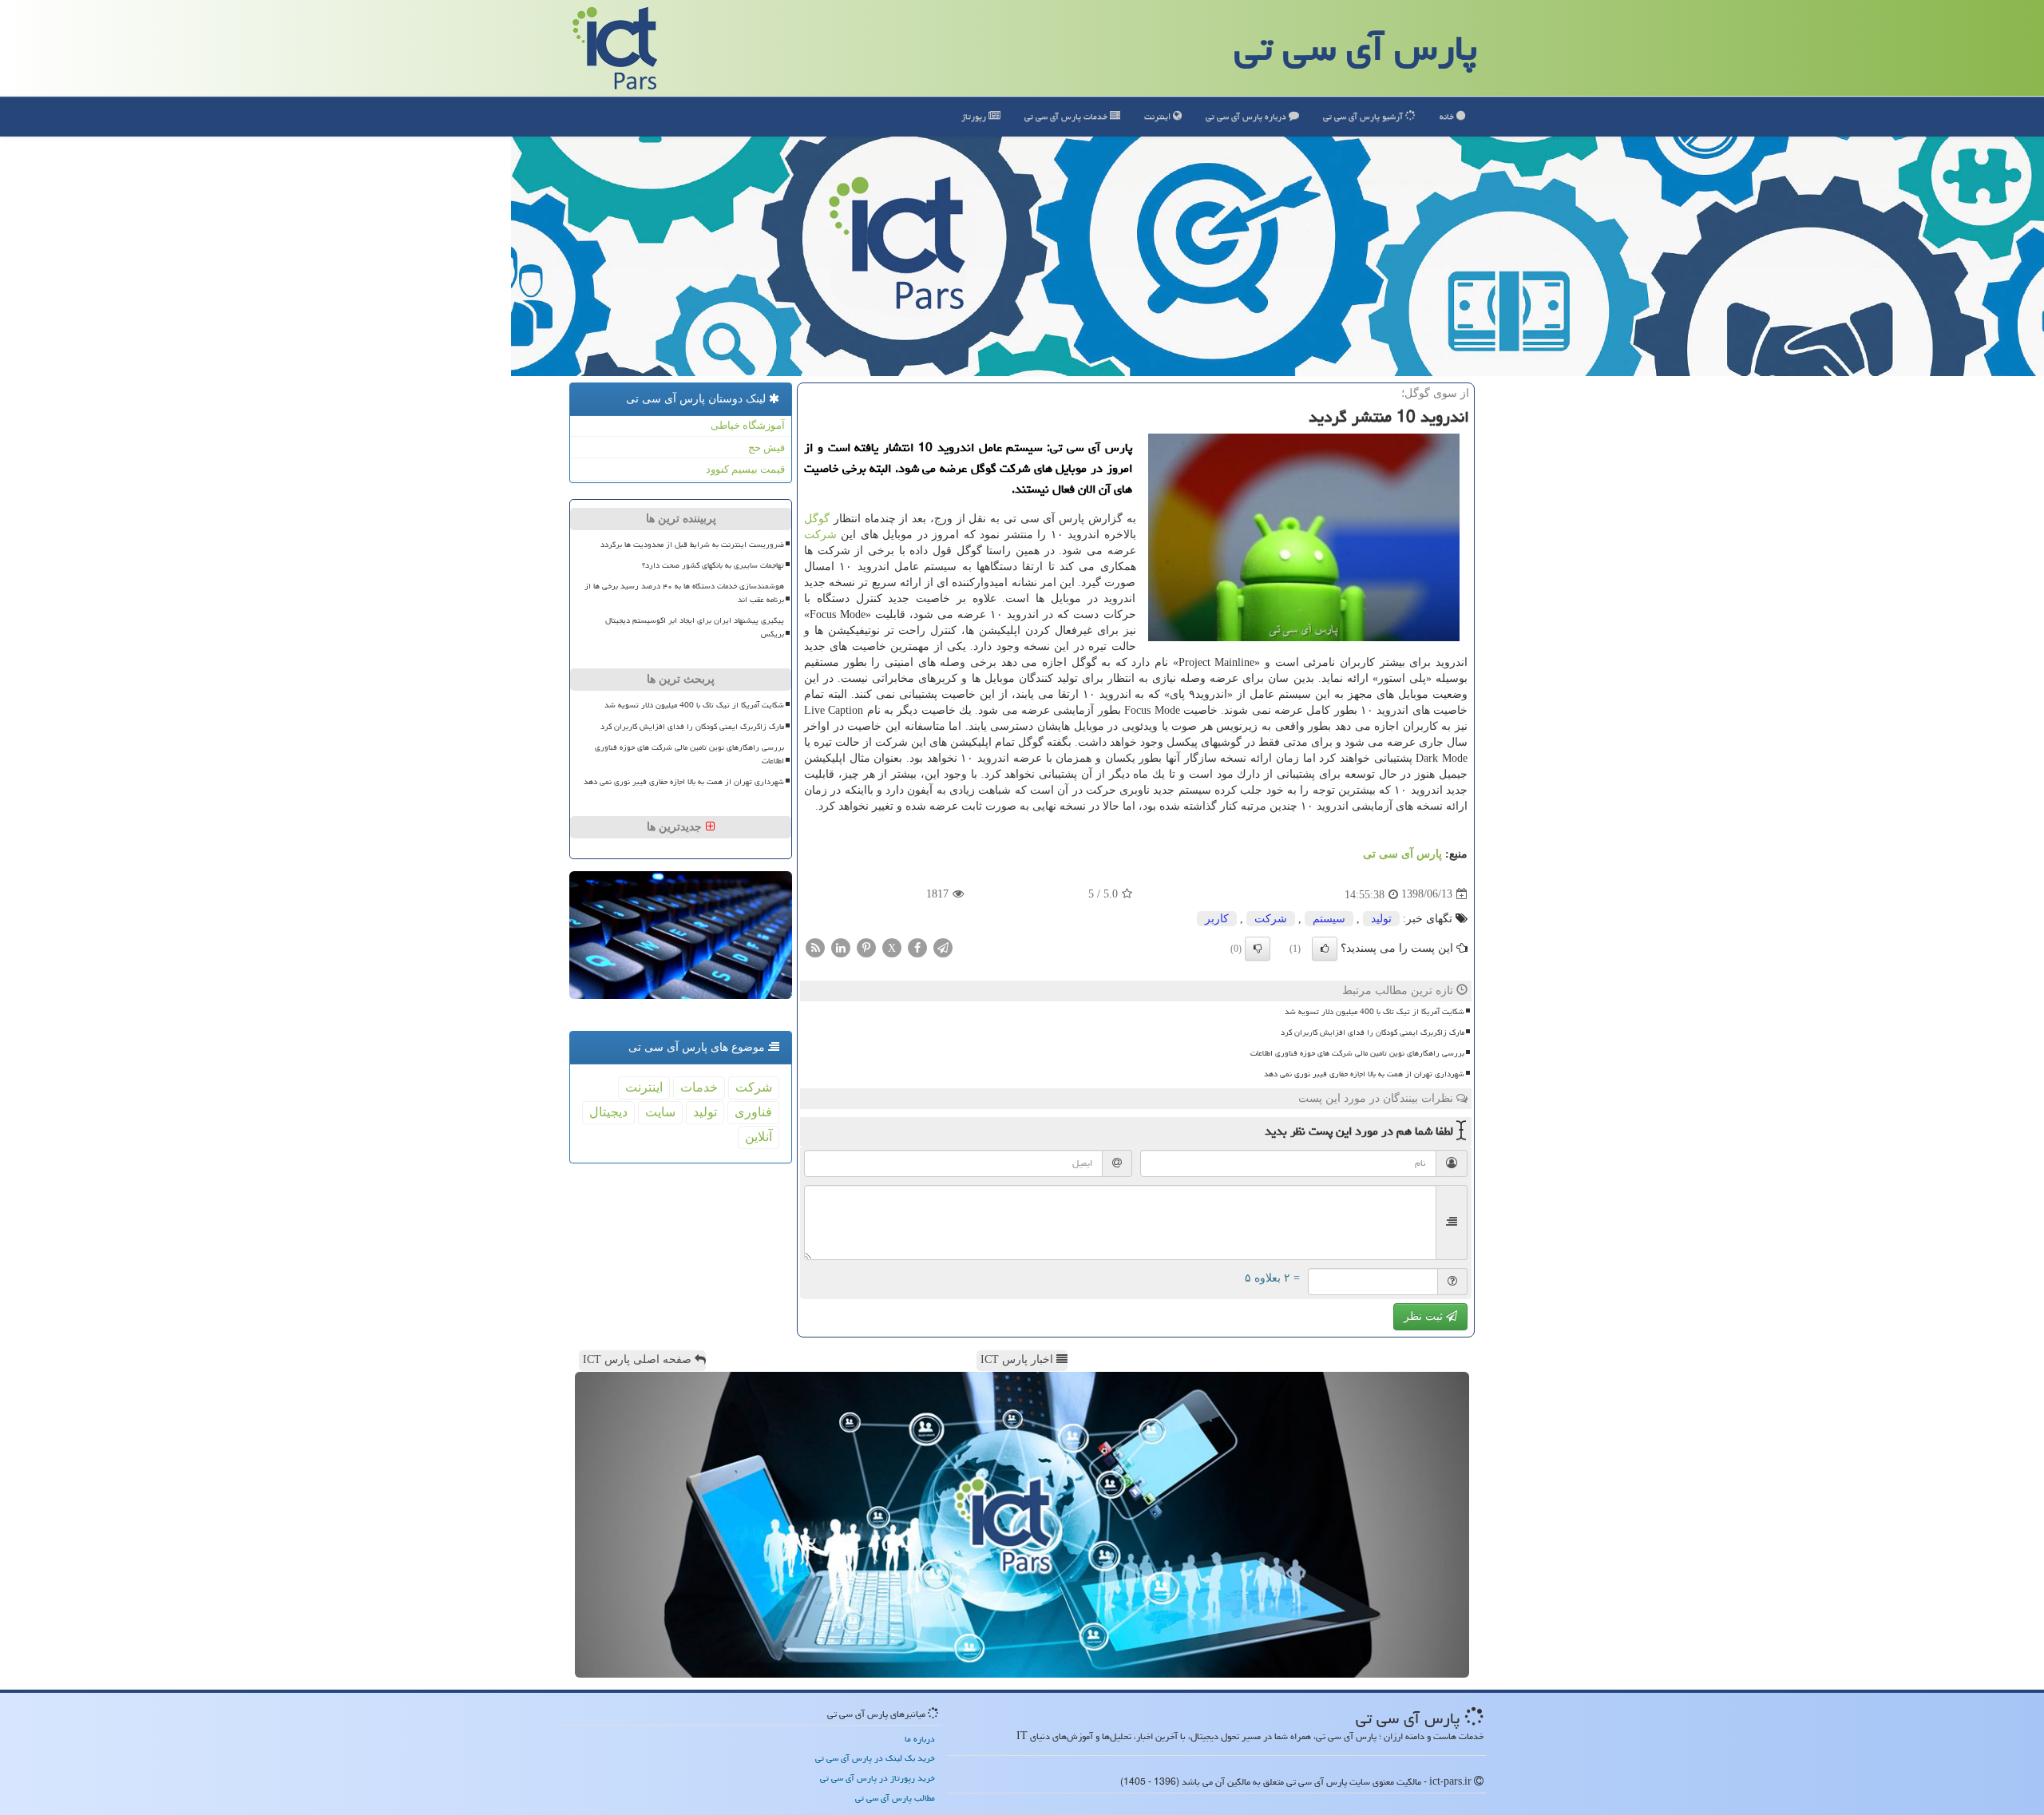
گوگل (817, 519)
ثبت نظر (1425, 1316)
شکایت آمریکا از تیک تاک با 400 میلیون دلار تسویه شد (1375, 1012)
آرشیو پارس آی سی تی (1364, 116)
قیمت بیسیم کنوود (745, 469)
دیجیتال (608, 1112)
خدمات (1067, 116)
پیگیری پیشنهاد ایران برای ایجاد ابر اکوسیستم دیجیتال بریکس (695, 627)
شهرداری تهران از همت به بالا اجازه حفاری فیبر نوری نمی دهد (1364, 1074)
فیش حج (766, 448)
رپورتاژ (975, 116)
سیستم (1329, 919)
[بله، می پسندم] (1325, 949)
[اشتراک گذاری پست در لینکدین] (841, 947)
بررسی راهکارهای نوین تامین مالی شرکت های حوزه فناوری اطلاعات (1357, 1053)
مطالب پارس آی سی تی (895, 1798)
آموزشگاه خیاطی (748, 425)
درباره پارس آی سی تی (1247, 116)
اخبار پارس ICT (1018, 1359)
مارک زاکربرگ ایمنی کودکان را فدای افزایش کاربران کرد (1373, 1032)
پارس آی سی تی (1356, 48)
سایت (660, 1112)
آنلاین (759, 1137)
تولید (1381, 919)
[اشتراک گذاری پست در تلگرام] (943, 947)
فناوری (753, 1112)
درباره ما (920, 1739)
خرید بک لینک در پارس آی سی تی (875, 1758)
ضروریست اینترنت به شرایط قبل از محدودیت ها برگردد (692, 545)
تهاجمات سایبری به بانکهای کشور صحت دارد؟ (713, 565)
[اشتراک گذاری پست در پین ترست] (866, 947)
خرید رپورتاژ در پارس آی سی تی (877, 1778)
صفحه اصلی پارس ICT (639, 1359)
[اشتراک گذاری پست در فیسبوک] (917, 947)
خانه (1448, 116)
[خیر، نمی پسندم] (1258, 949)
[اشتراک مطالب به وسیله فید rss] (815, 947)
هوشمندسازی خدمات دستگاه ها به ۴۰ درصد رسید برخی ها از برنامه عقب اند (684, 593)
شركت (820, 535)
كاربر (1217, 919)
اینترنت (1159, 116)
